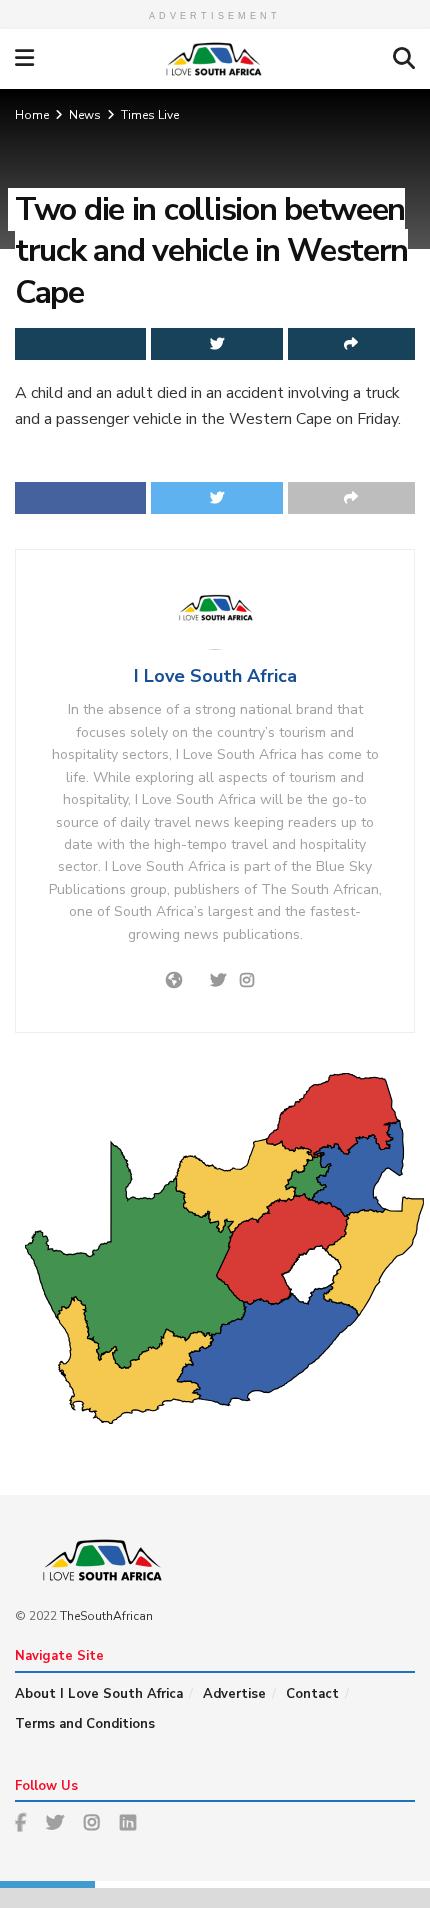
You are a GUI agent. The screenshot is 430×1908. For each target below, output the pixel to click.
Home (32, 115)
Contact (312, 1694)
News (85, 115)
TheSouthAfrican (106, 1616)
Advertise (234, 1694)
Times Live (150, 115)
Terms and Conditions (85, 1724)
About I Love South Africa (99, 1694)
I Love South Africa (215, 676)
